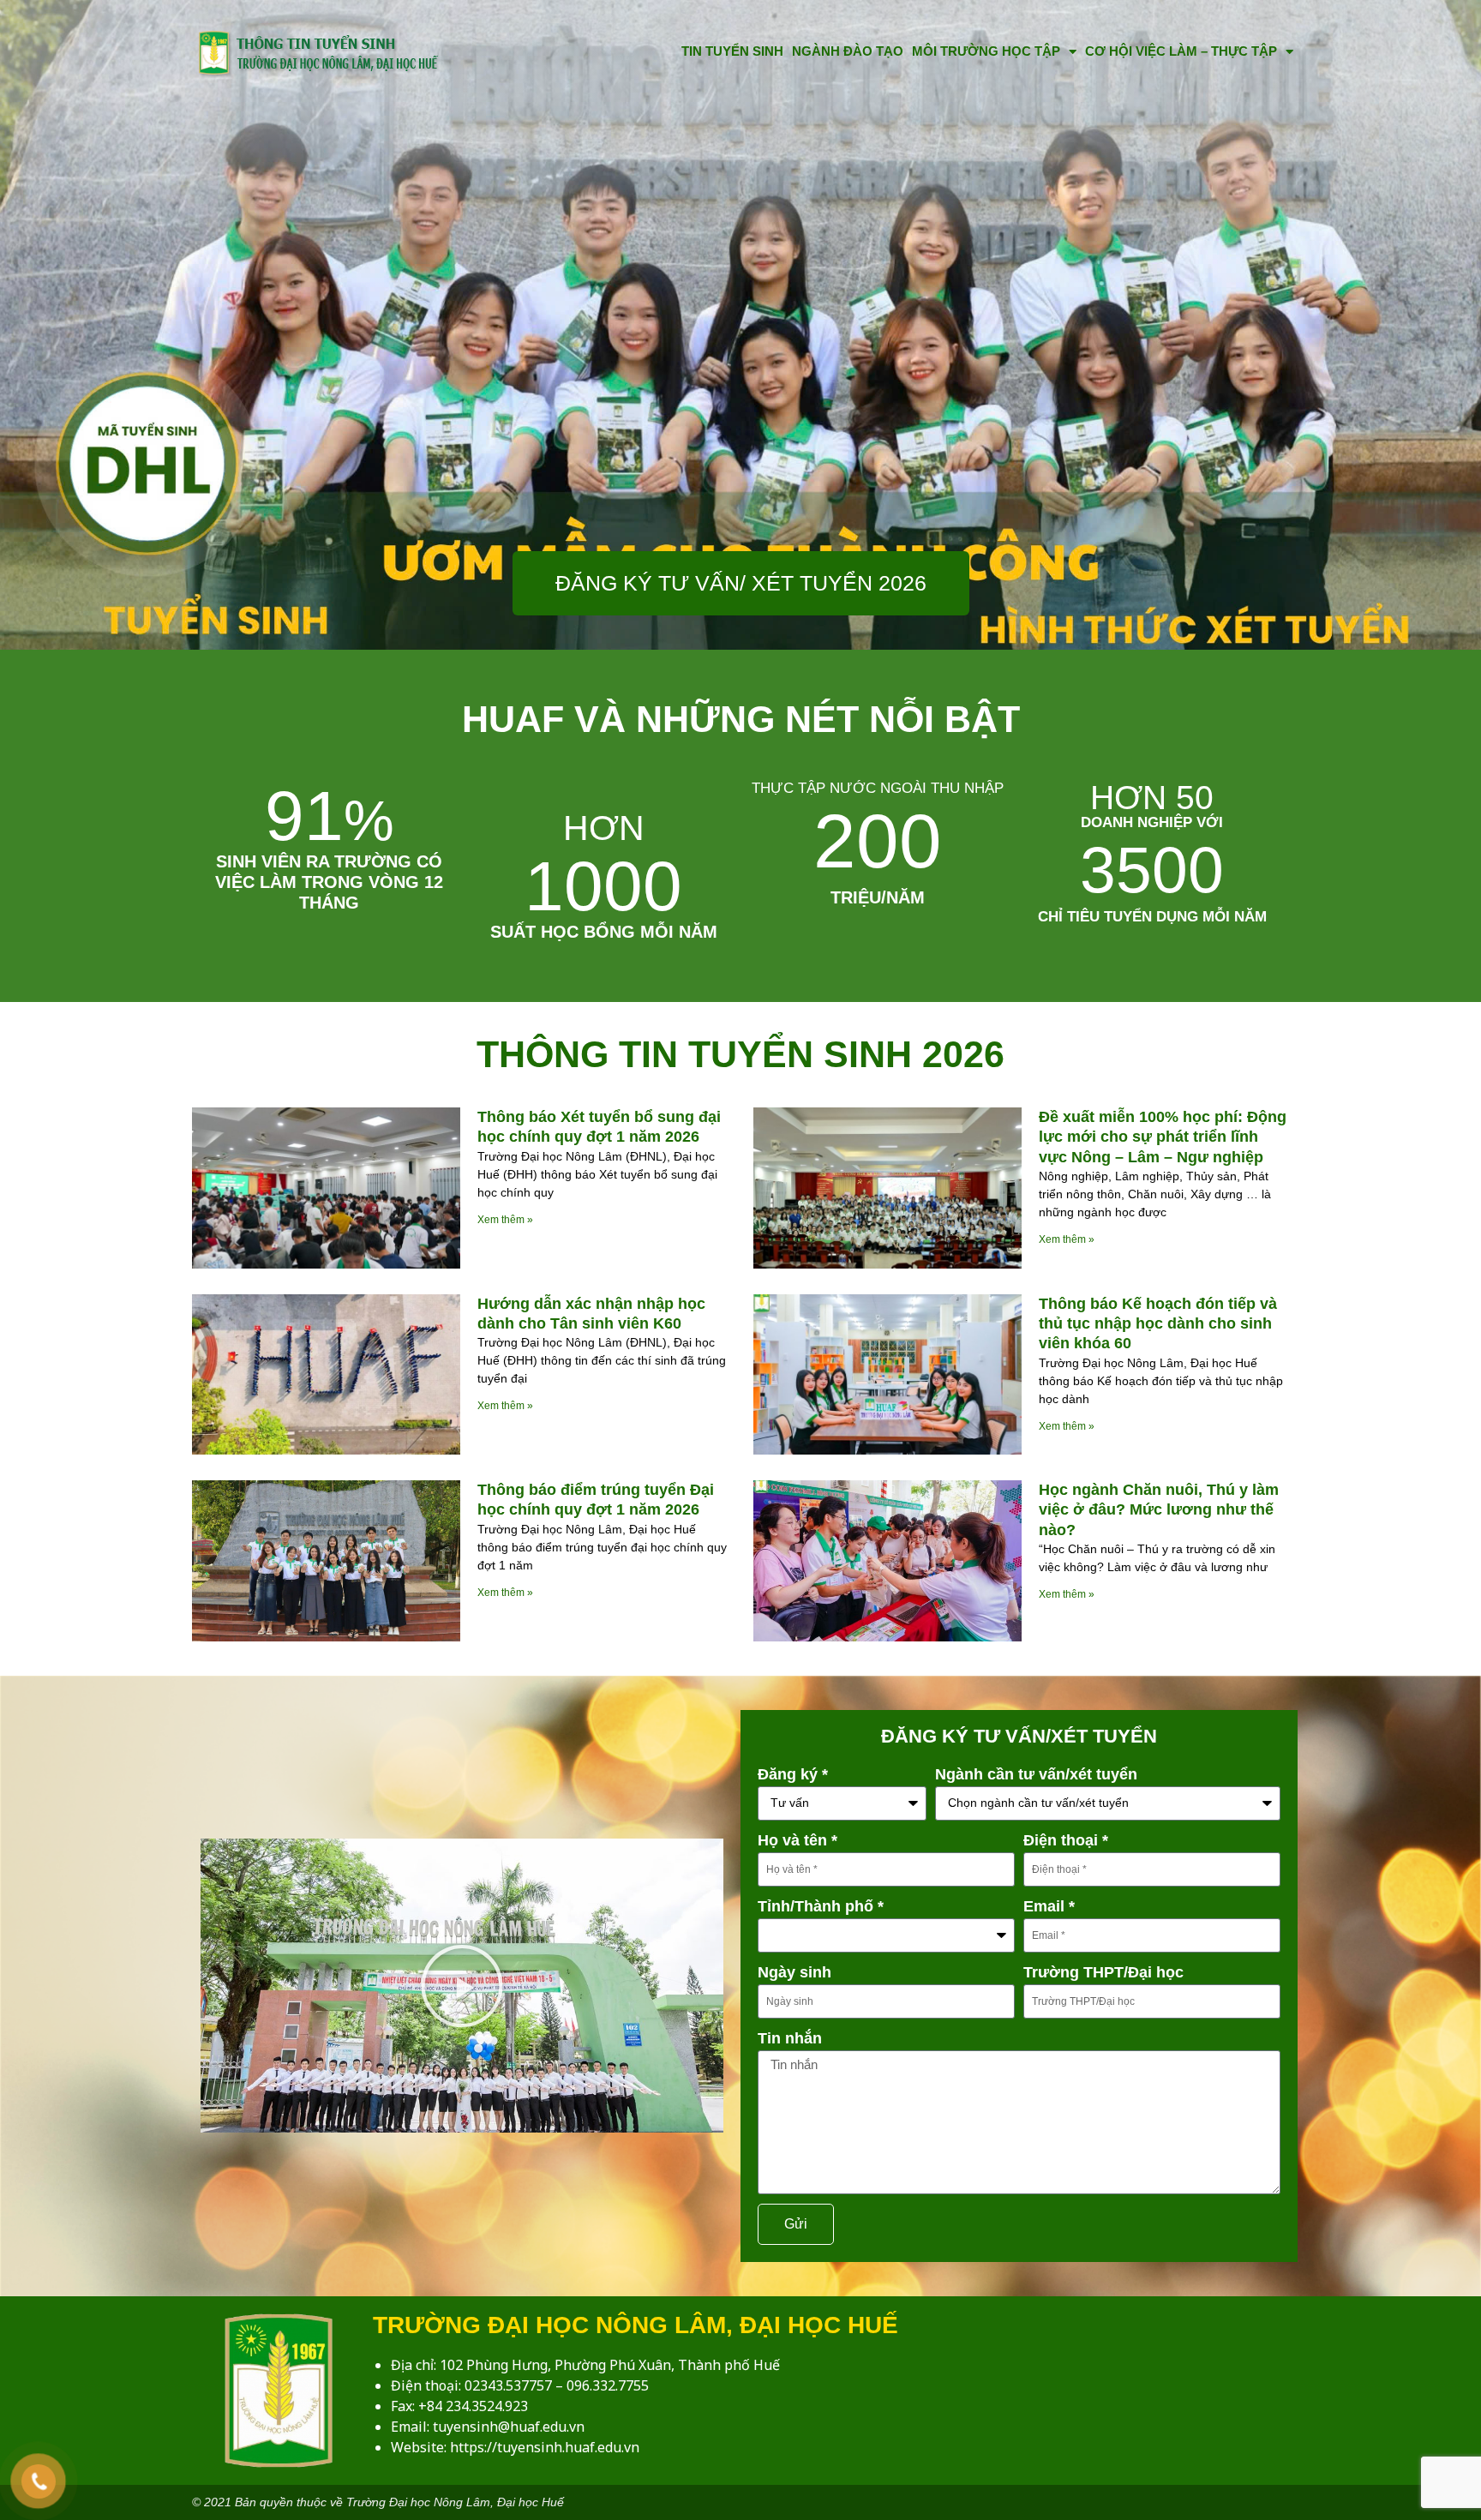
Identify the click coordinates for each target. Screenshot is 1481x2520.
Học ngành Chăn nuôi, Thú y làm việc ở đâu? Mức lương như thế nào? (1159, 1510)
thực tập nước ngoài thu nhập (878, 788)
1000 (603, 867)
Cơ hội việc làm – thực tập (1181, 51)
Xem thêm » (505, 1220)
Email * (1049, 1906)
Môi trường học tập (986, 51)
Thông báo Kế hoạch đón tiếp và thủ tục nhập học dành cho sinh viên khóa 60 (1158, 1324)
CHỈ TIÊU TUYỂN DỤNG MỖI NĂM (1152, 917)
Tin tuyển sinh (732, 51)
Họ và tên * (797, 1840)
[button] (462, 1986)
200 (878, 841)
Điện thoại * (1066, 1840)
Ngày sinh (794, 1972)
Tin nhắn (790, 2038)
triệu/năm (878, 897)
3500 (1152, 870)
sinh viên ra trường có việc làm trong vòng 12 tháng (329, 882)
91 (330, 816)
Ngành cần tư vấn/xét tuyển (1036, 1774)
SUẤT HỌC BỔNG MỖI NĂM (604, 932)
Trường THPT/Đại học (1103, 1972)
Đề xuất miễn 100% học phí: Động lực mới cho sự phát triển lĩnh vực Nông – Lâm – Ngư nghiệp (1163, 1137)
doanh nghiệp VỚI (1152, 822)
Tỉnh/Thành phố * (821, 1906)
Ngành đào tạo (848, 51)
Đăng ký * (793, 1774)
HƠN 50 (1152, 798)
